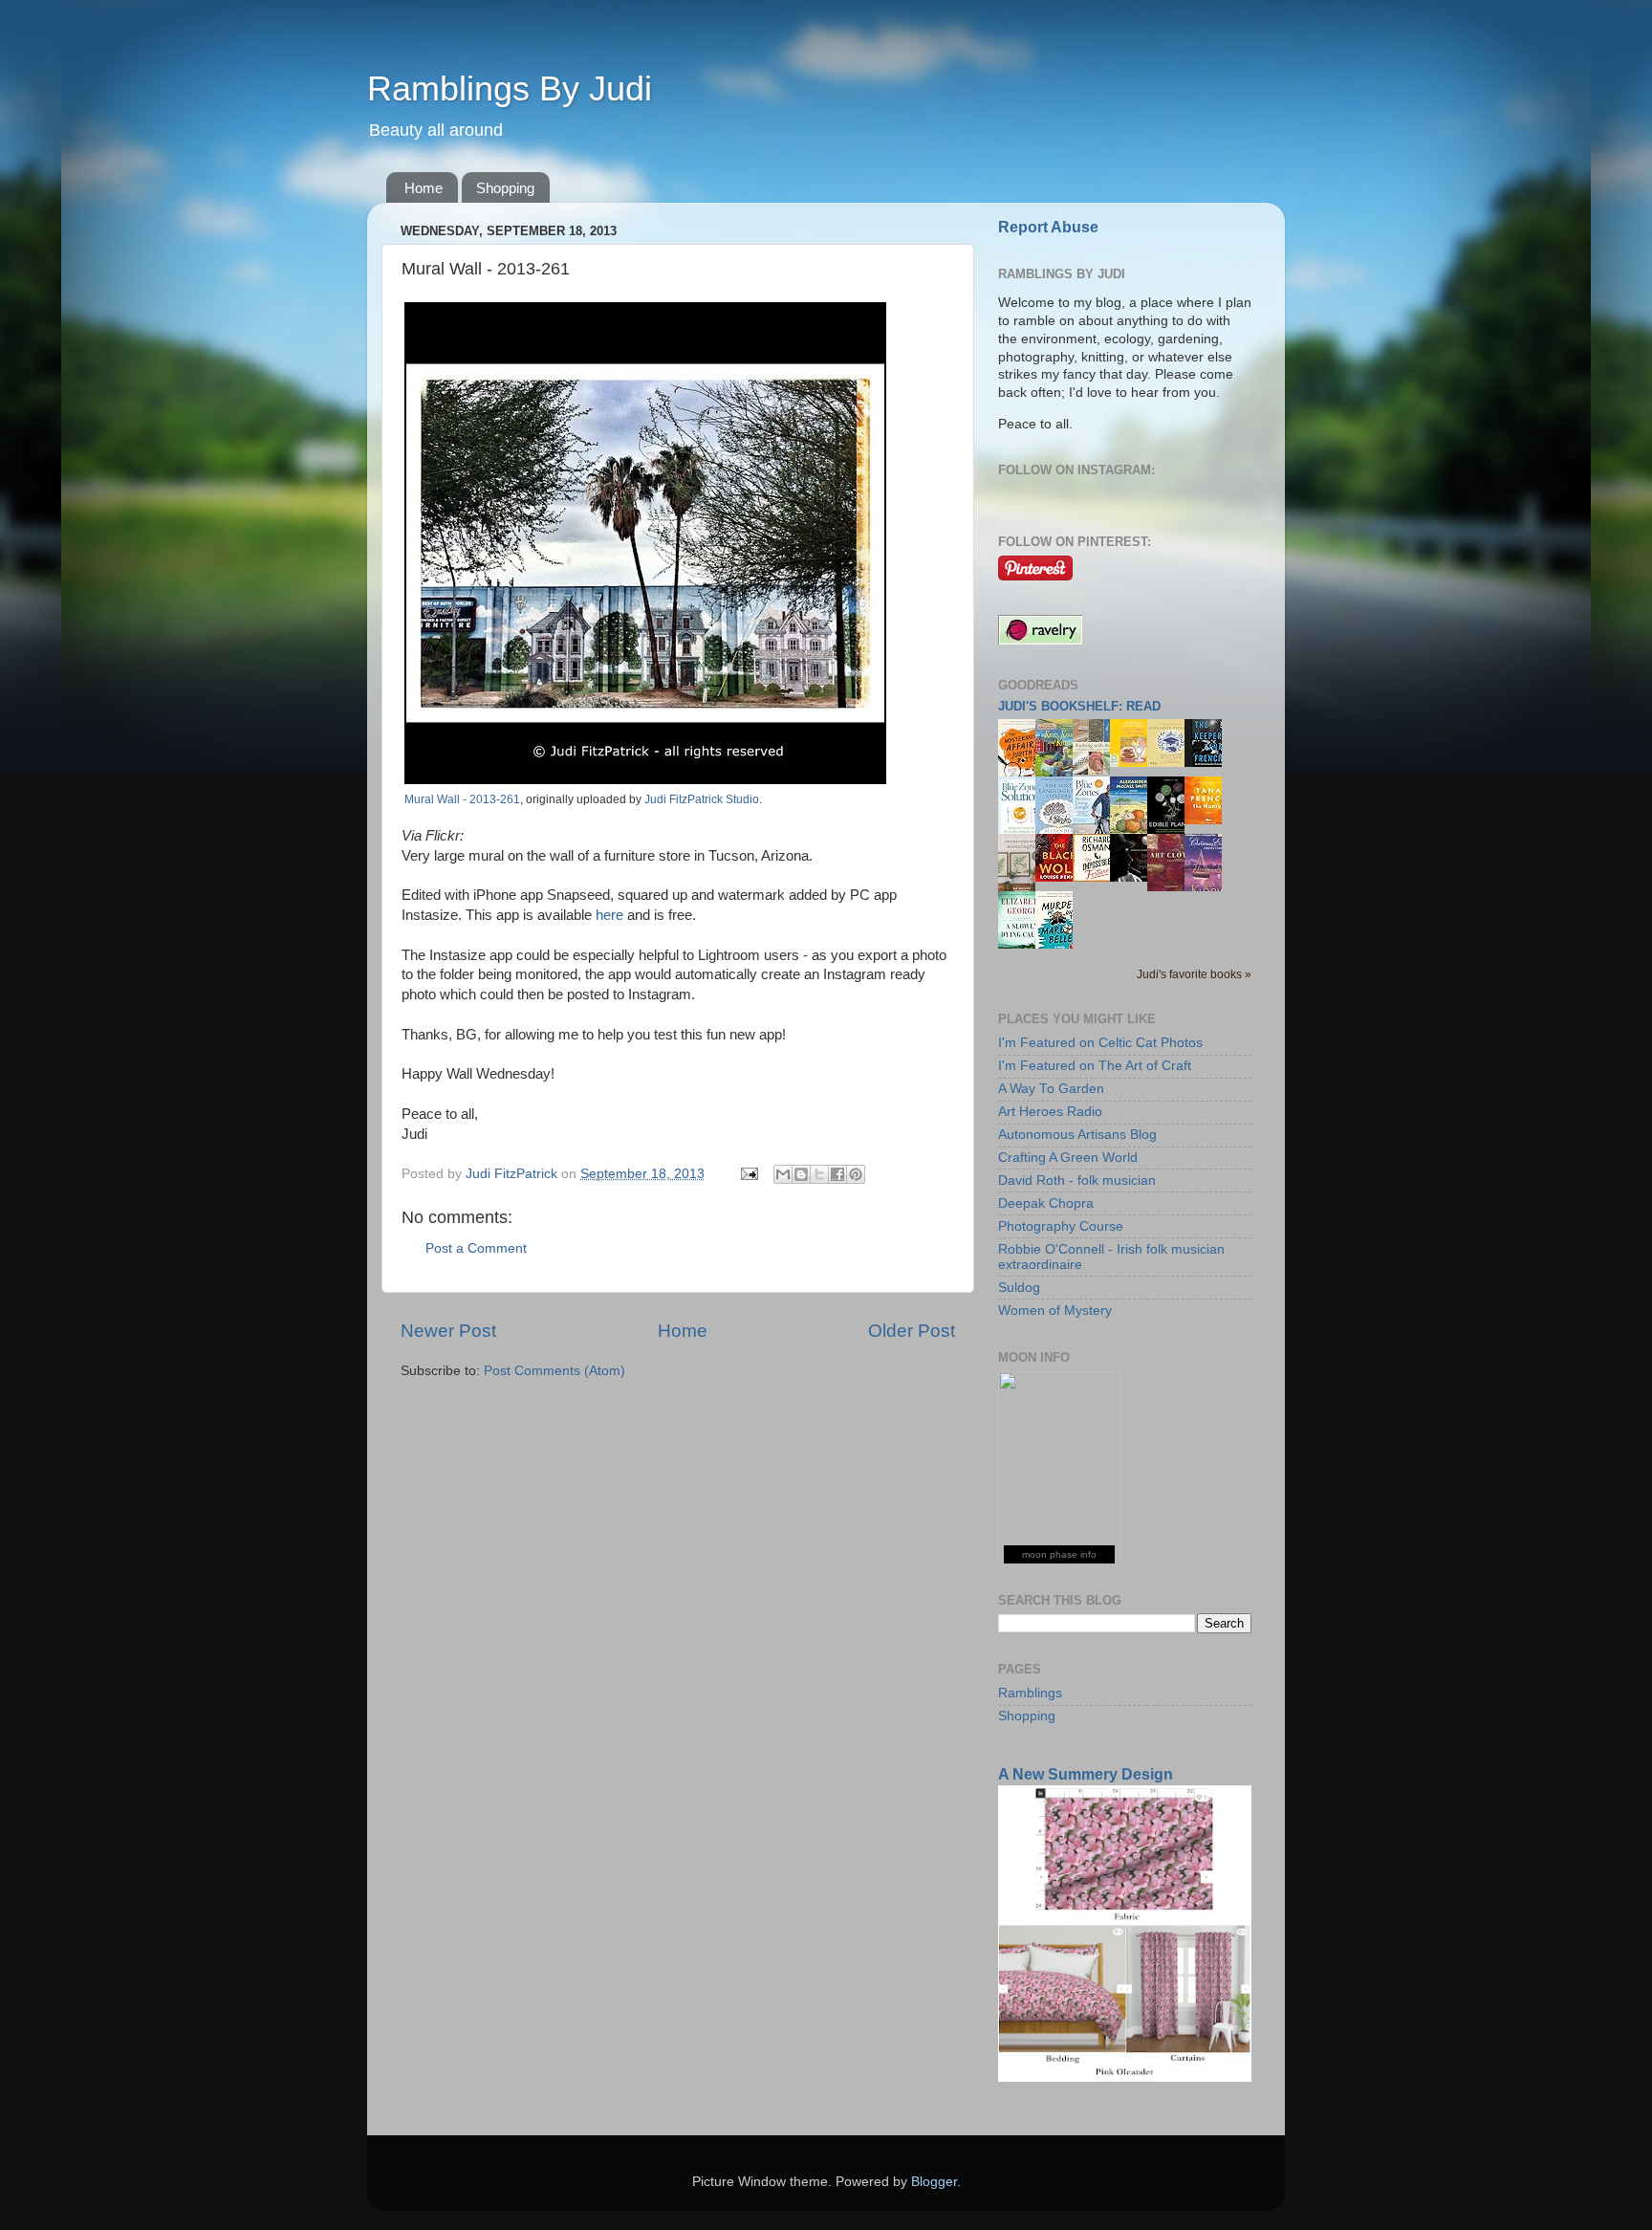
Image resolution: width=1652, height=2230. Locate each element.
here (609, 915)
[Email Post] (748, 1174)
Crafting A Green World (1068, 1158)
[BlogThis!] (801, 1174)
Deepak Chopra (1046, 1203)
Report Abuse (1048, 227)
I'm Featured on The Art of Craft (1095, 1066)
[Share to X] (819, 1174)
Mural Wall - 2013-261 (462, 799)
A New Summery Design (1086, 1774)
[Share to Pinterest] (856, 1174)
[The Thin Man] (1134, 877)
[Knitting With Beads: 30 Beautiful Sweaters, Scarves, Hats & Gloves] (1097, 770)
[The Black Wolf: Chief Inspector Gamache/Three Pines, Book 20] (1059, 877)
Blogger (934, 2182)
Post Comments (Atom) (554, 1371)
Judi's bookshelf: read (1079, 706)
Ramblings (1030, 1693)
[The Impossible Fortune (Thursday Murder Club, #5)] (1097, 877)
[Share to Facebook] (837, 1174)
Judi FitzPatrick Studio (702, 799)
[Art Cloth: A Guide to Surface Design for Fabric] (1171, 887)
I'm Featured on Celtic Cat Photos (1100, 1043)
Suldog (1019, 1288)
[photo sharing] (645, 779)
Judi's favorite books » (1194, 974)
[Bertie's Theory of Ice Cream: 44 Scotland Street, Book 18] (1134, 763)
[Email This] (783, 1174)
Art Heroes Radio (1050, 1112)
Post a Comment (476, 1248)
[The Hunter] (1208, 820)
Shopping (505, 188)
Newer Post (448, 1331)
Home (424, 188)
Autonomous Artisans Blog (1077, 1135)
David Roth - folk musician (1077, 1181)
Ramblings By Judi (510, 88)
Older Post (912, 1331)
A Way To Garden (1051, 1089)
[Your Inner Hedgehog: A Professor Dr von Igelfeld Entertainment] (1171, 763)
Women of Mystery (1055, 1311)
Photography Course (1061, 1226)
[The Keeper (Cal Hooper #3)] (1208, 763)
